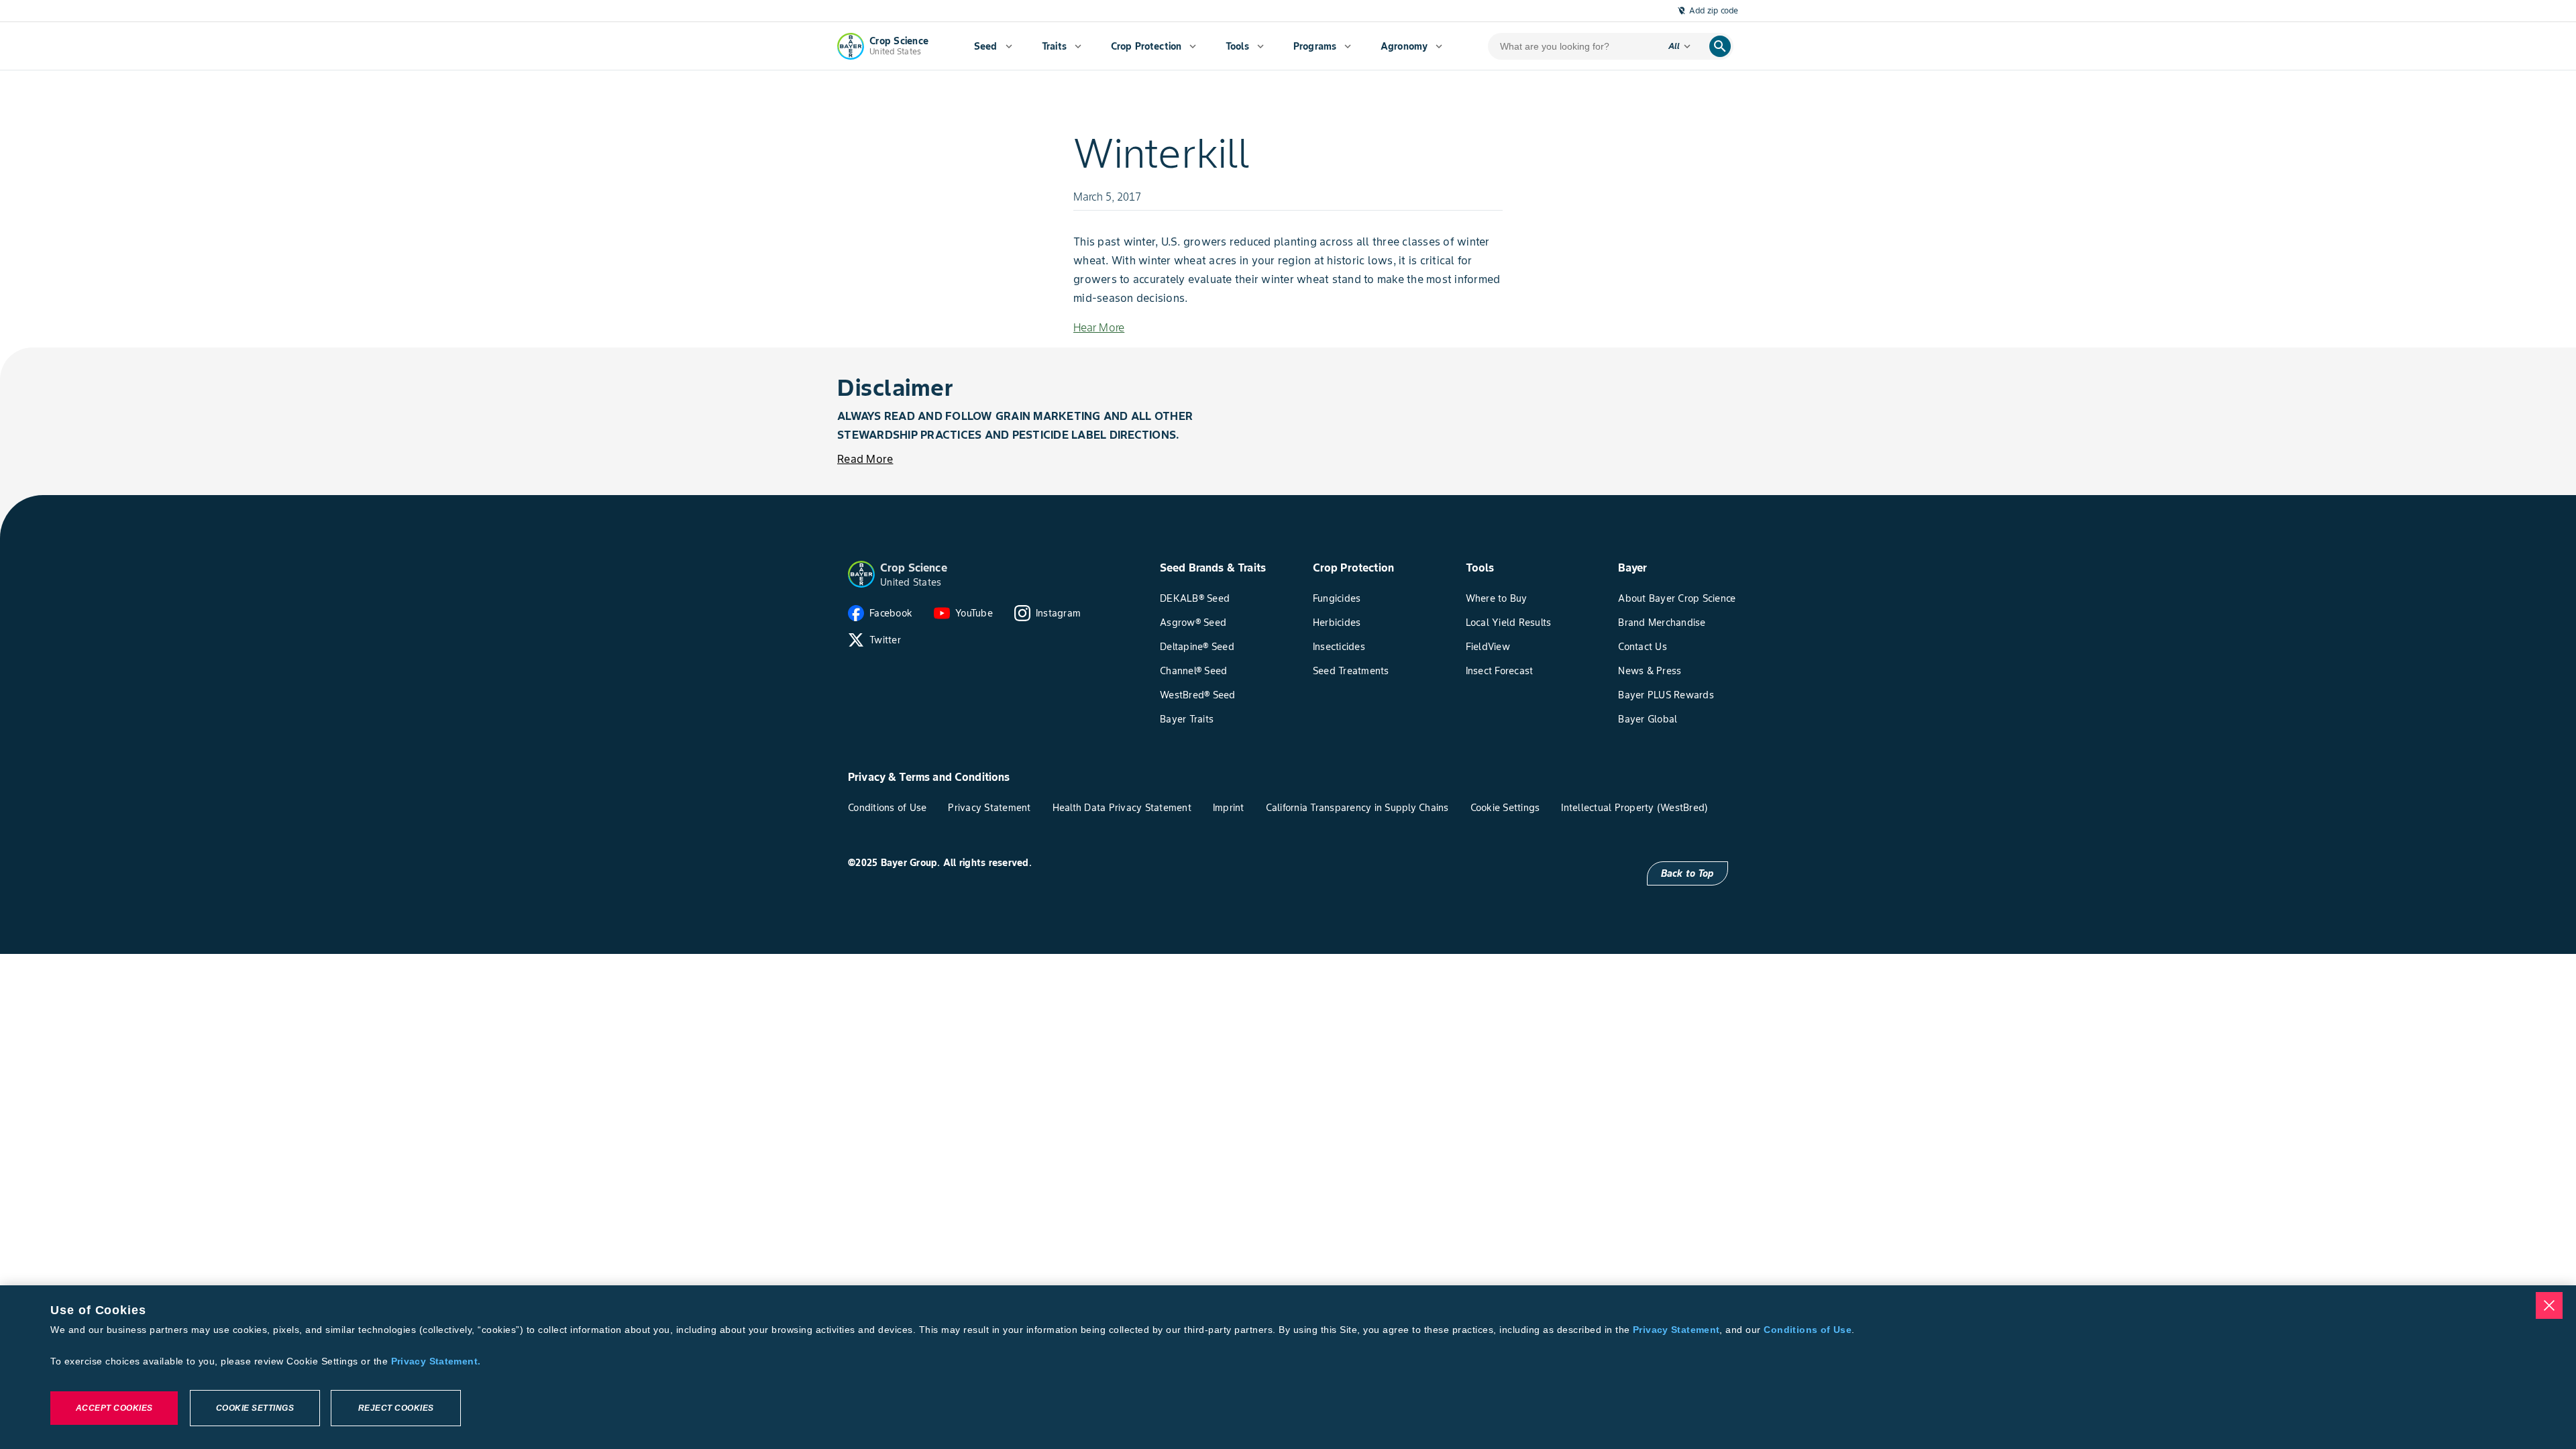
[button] (861, 574)
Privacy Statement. (436, 1361)
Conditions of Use (1807, 1330)
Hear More (1099, 327)
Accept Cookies (114, 1408)
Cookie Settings (255, 1408)
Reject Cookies (396, 1408)
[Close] (2549, 1305)
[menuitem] (993, 46)
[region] (1288, 1367)
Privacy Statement (1676, 1330)
